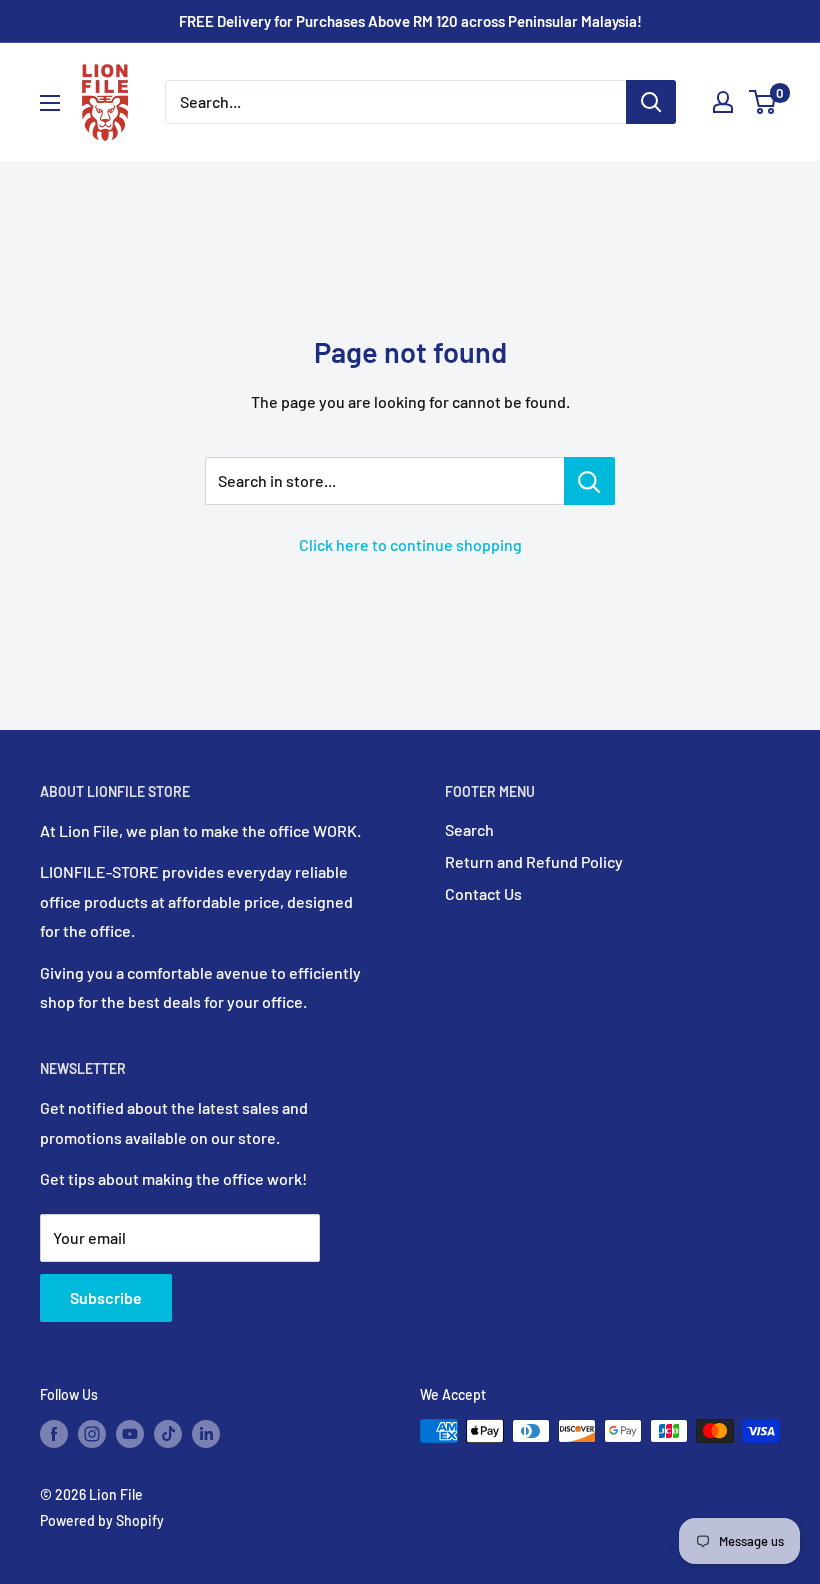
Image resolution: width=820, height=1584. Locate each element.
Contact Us (483, 893)
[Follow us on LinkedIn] (206, 1433)
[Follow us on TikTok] (168, 1433)
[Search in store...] (589, 481)
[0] (763, 102)
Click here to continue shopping (410, 544)
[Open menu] (50, 103)
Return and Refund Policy (534, 861)
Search (469, 829)
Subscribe (106, 1297)
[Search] (651, 102)
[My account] (723, 102)
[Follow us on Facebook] (54, 1433)
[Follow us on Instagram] (92, 1433)
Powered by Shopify (102, 1520)
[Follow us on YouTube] (130, 1433)
